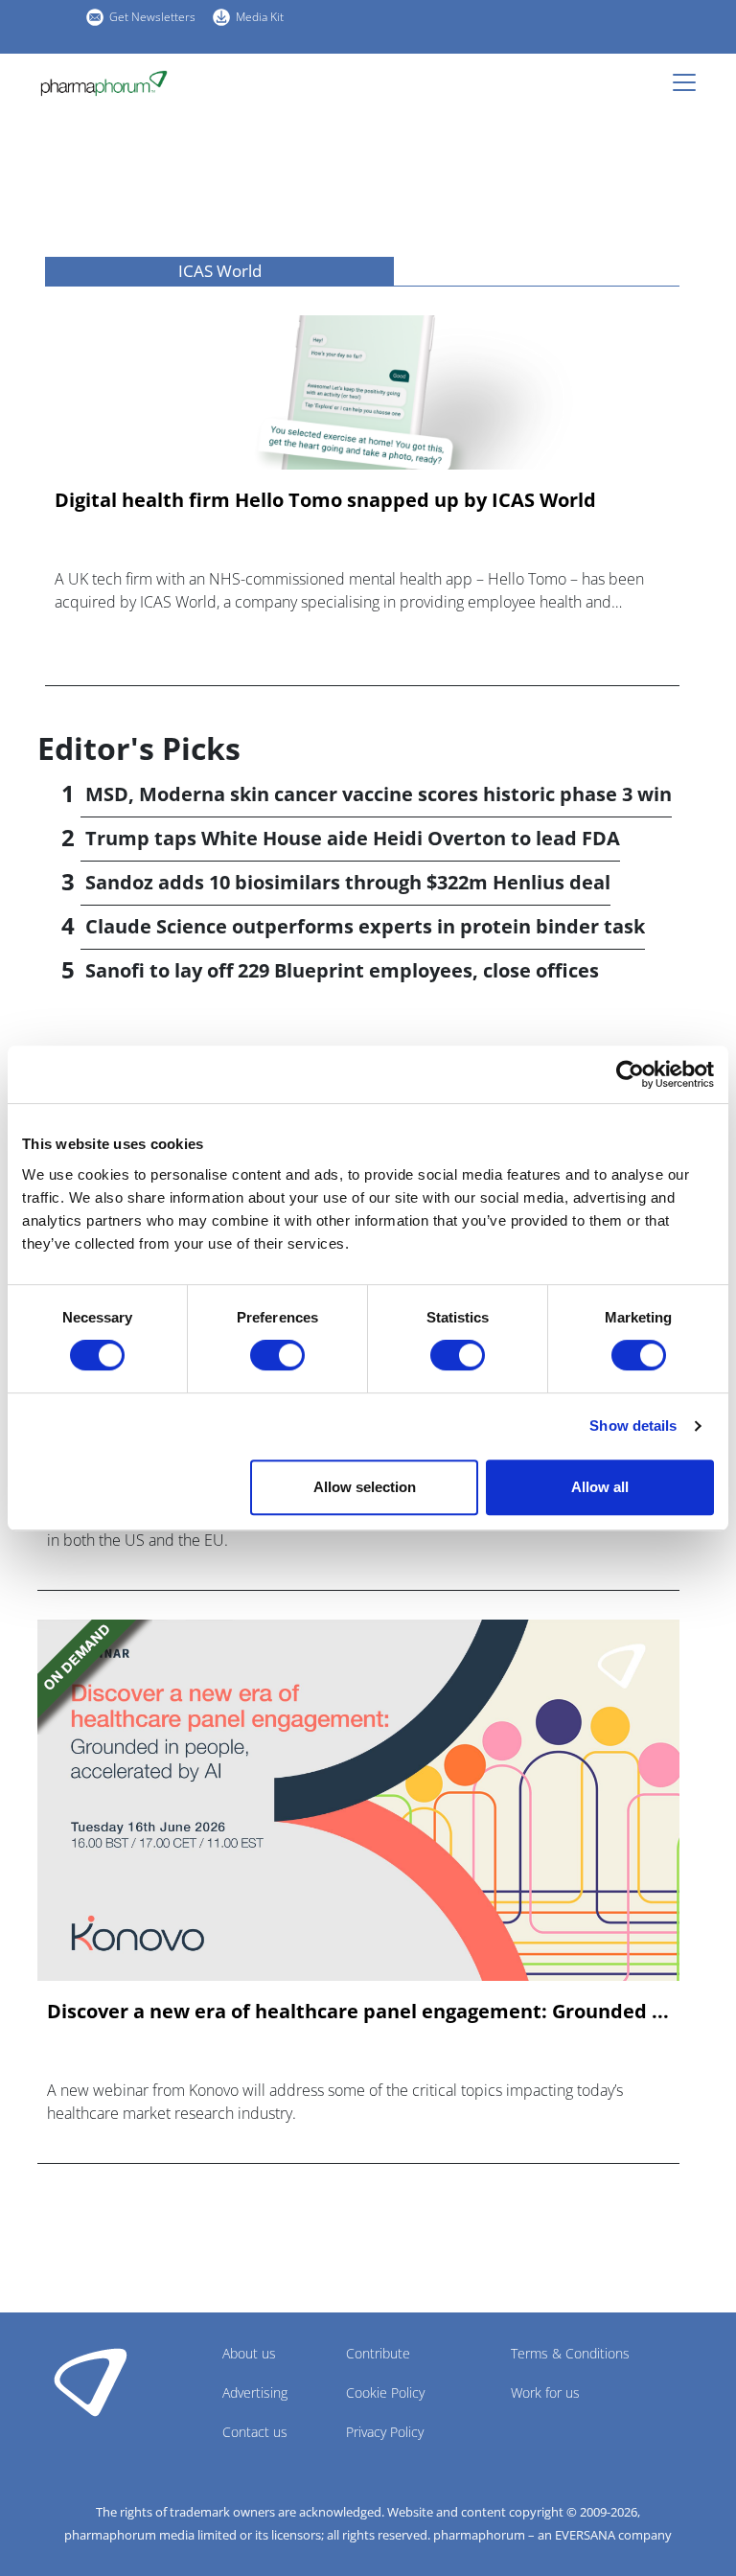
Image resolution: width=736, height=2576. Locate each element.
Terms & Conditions (570, 2353)
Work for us (545, 2392)
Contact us (255, 2432)
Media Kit (260, 17)
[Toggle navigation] (690, 82)
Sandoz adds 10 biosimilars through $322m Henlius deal (348, 882)
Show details (633, 1426)
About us (249, 2353)
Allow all (600, 1487)
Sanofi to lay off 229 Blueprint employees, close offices (342, 970)
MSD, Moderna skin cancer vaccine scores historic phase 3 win (379, 794)
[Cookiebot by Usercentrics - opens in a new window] (630, 1074)
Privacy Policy (385, 2432)
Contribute (378, 2353)
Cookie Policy (385, 2392)
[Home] (104, 83)
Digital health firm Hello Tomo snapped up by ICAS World (325, 500)
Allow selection (365, 1487)
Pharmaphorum (91, 2381)
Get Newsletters (152, 17)
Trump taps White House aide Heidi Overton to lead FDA (353, 838)
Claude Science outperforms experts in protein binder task (365, 926)
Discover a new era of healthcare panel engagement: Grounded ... (358, 2012)
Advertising (255, 2392)
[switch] (277, 1355)
